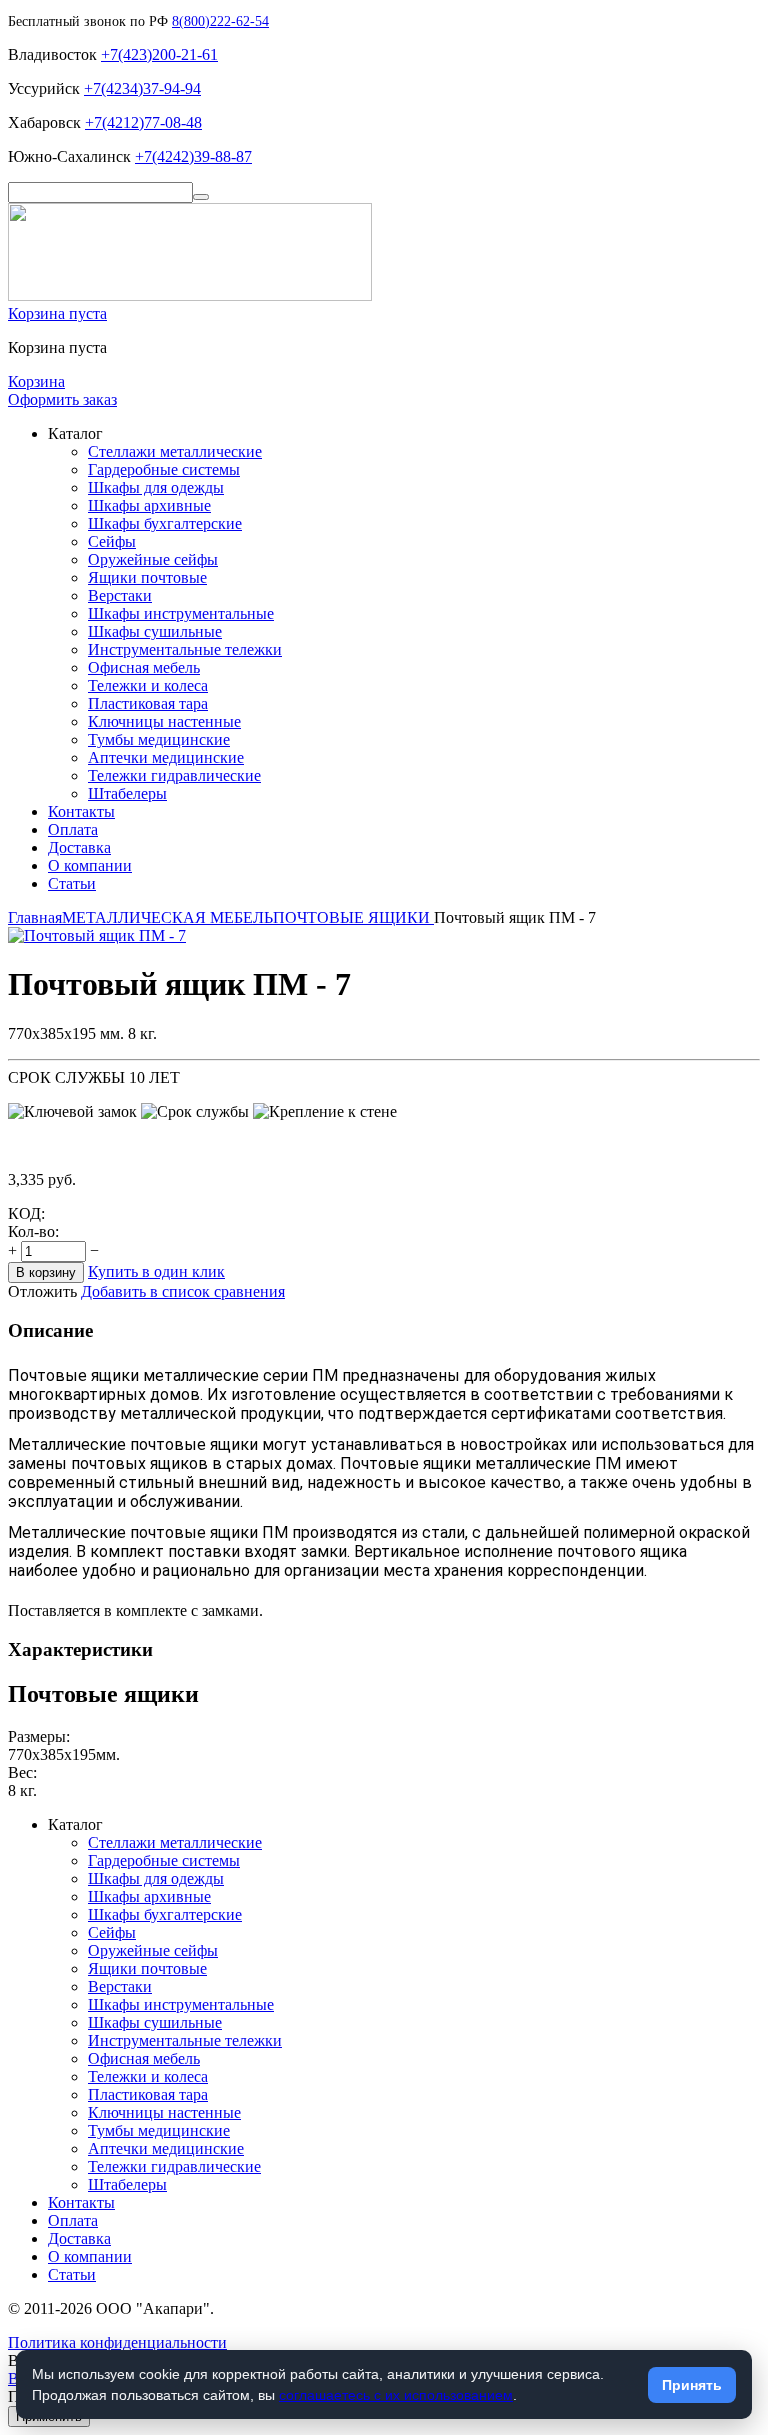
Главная (35, 917)
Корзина (36, 381)
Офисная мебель (144, 667)
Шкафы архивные (149, 505)
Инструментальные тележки (185, 649)
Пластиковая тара (148, 703)
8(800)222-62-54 (220, 21)
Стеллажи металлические (175, 451)
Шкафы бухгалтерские (165, 523)
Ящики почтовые (147, 577)
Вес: (22, 1772)
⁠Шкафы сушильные (155, 631)
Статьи (72, 883)
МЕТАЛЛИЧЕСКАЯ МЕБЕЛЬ (167, 917)
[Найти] (201, 197)
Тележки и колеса (148, 685)
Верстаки (120, 595)
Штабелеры (127, 793)
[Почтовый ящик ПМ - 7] (97, 935)
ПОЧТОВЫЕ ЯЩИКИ (353, 917)
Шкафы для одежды (156, 487)
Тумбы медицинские (159, 739)
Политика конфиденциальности (117, 2342)
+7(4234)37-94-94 (142, 88)
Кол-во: (33, 1231)
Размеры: (39, 1736)
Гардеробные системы (164, 469)
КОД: (26, 1213)
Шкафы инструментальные (181, 613)
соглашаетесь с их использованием (396, 2395)
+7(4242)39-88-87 (193, 156)
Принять (692, 2385)
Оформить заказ (62, 399)
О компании (90, 865)
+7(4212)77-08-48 (143, 122)
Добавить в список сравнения (183, 1291)
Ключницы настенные (164, 721)
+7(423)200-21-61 (159, 54)
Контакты (81, 811)
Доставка (79, 847)
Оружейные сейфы (153, 559)
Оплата (73, 829)
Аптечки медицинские (166, 757)
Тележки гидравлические (174, 775)
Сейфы (112, 541)
